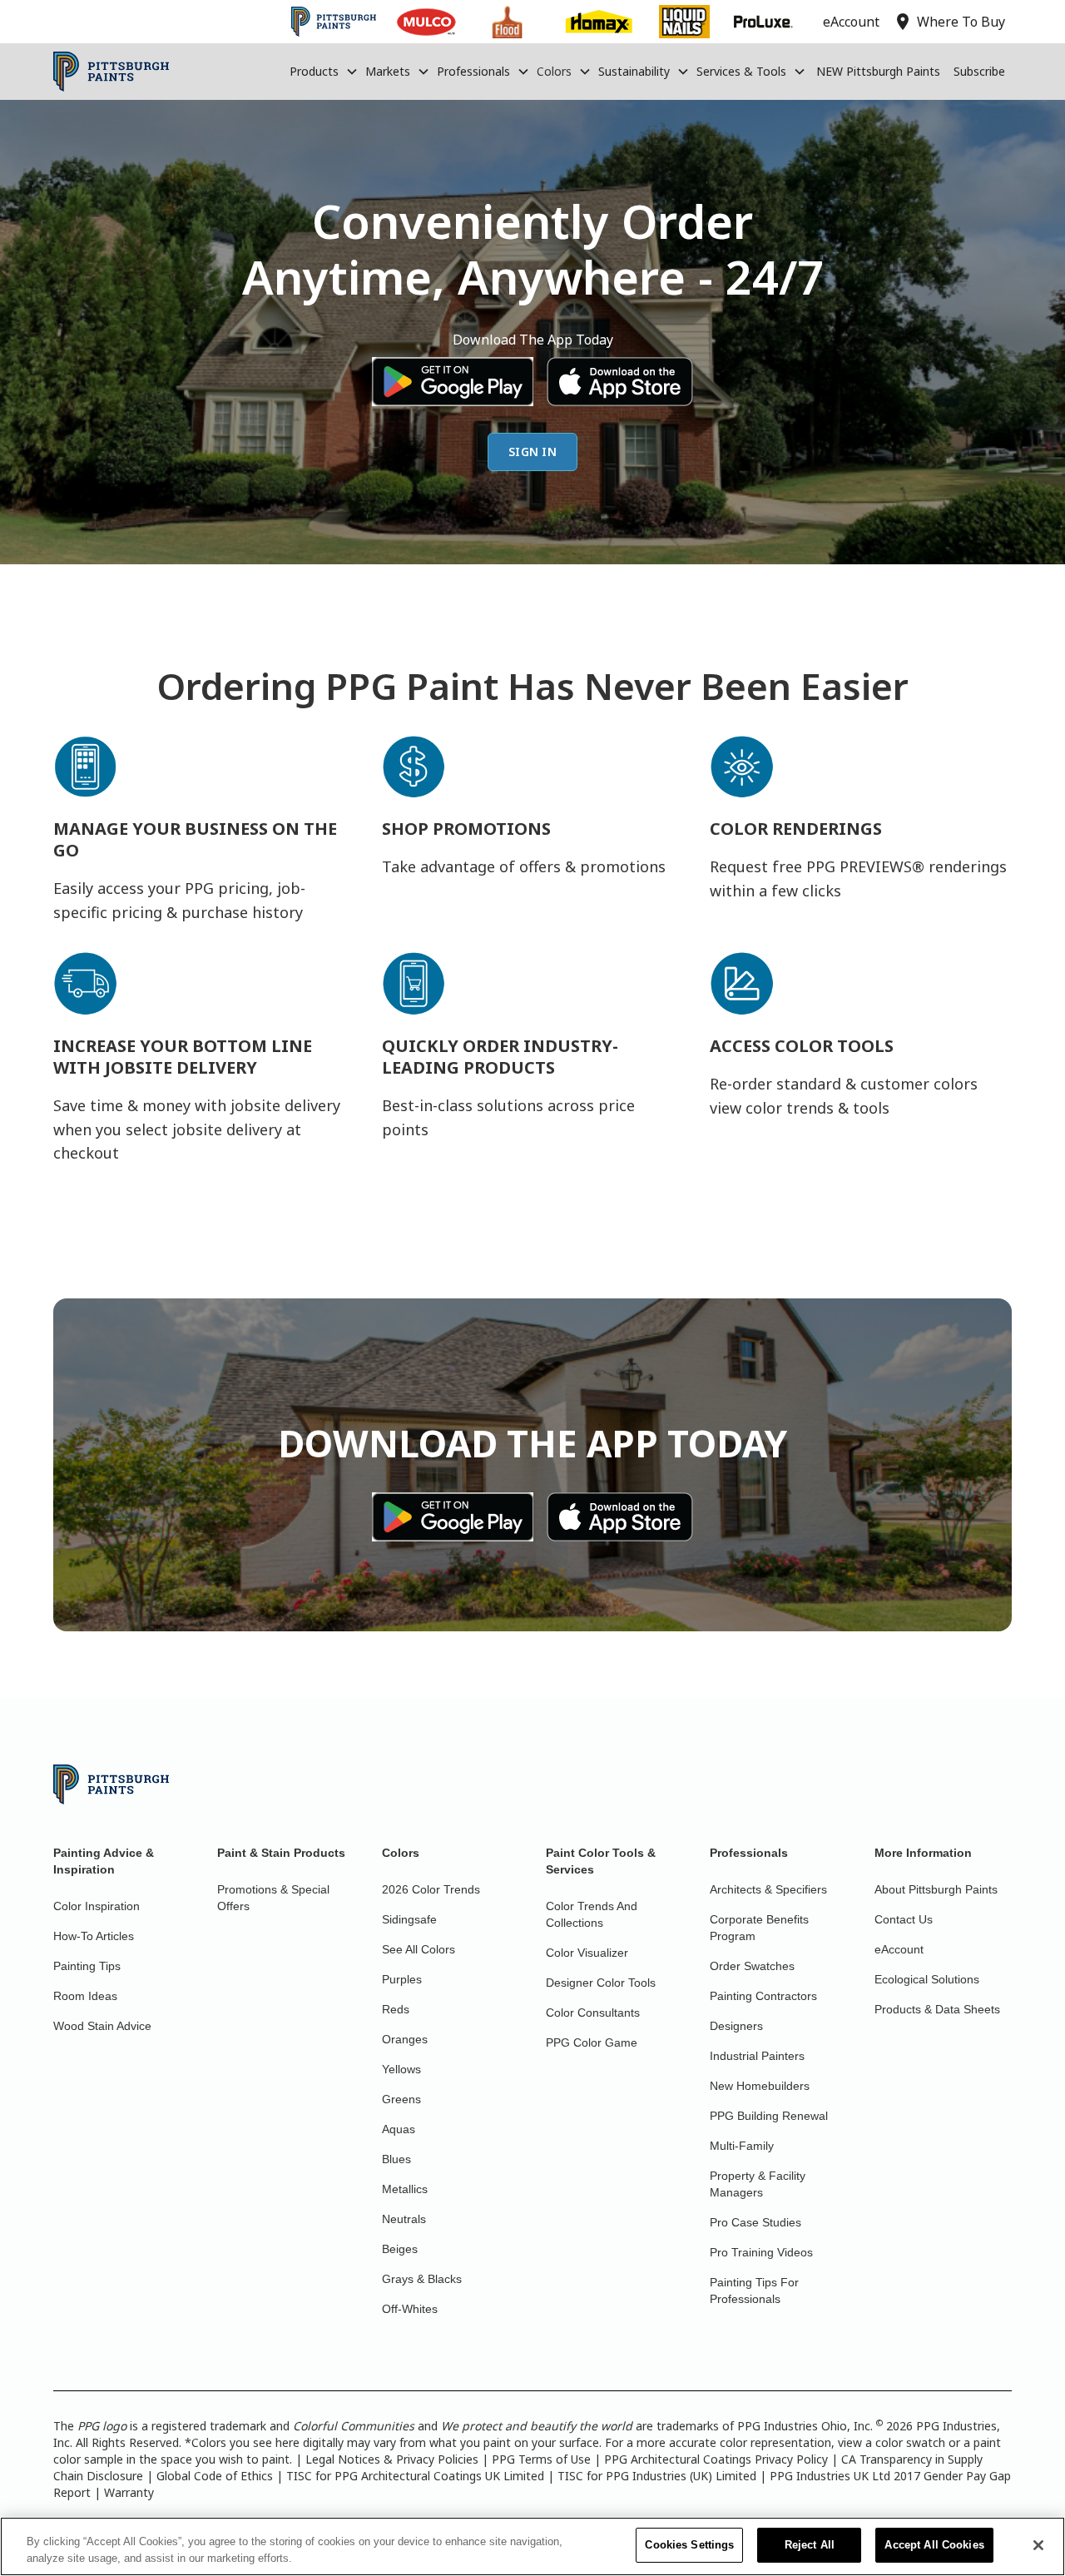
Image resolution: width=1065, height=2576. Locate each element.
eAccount (899, 1949)
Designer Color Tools (601, 1983)
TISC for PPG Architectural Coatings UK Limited (415, 2476)
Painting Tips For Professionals (754, 2291)
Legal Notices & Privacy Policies (392, 2459)
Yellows (401, 2069)
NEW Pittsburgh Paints (878, 71)
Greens (401, 2099)
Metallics (405, 2189)
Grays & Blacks (422, 2279)
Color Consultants (593, 2013)
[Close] (1038, 2545)
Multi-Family (742, 2146)
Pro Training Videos (761, 2252)
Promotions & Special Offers (273, 1898)
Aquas (399, 2129)
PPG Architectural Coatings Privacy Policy (716, 2459)
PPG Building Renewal (769, 2116)
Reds (396, 2009)
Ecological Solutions (927, 1979)
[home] (111, 72)
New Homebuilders (760, 2086)
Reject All (810, 2545)
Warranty (129, 2492)
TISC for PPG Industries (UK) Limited (657, 2476)
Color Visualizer (587, 1953)
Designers (736, 2026)
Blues (396, 2159)
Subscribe (979, 71)
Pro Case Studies (755, 2222)
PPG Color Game (592, 2042)
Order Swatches (752, 1966)
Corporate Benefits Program (759, 1928)
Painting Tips (87, 1966)
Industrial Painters (757, 2056)
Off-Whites (410, 2309)
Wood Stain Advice (102, 2026)
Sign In (532, 452)
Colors (554, 71)
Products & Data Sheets (937, 2009)
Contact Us (904, 1919)
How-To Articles (94, 1936)
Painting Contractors (763, 1996)
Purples (402, 1979)
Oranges (405, 2039)
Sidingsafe (409, 1919)
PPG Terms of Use (541, 2459)
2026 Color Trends (431, 1889)
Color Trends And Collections (592, 1914)
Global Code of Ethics (215, 2476)
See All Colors (419, 1949)
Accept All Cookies (934, 2545)
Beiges (400, 2249)
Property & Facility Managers (758, 2184)
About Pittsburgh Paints (936, 1889)
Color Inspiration (97, 1906)
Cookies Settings (689, 2545)
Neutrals (404, 2219)
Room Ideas (85, 1996)
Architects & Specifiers (768, 1889)
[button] (324, 72)
